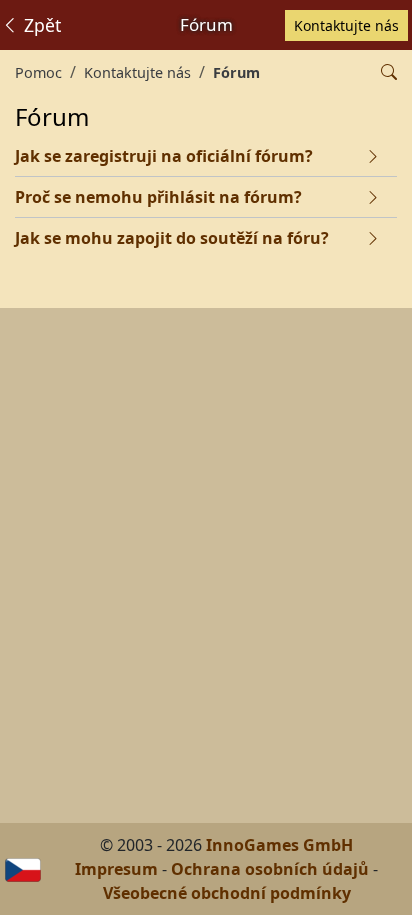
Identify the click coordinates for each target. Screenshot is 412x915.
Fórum (236, 72)
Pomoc (38, 72)
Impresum (116, 869)
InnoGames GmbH (279, 845)
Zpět (40, 25)
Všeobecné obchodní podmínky (227, 893)
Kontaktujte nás (346, 25)
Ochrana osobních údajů (270, 869)
